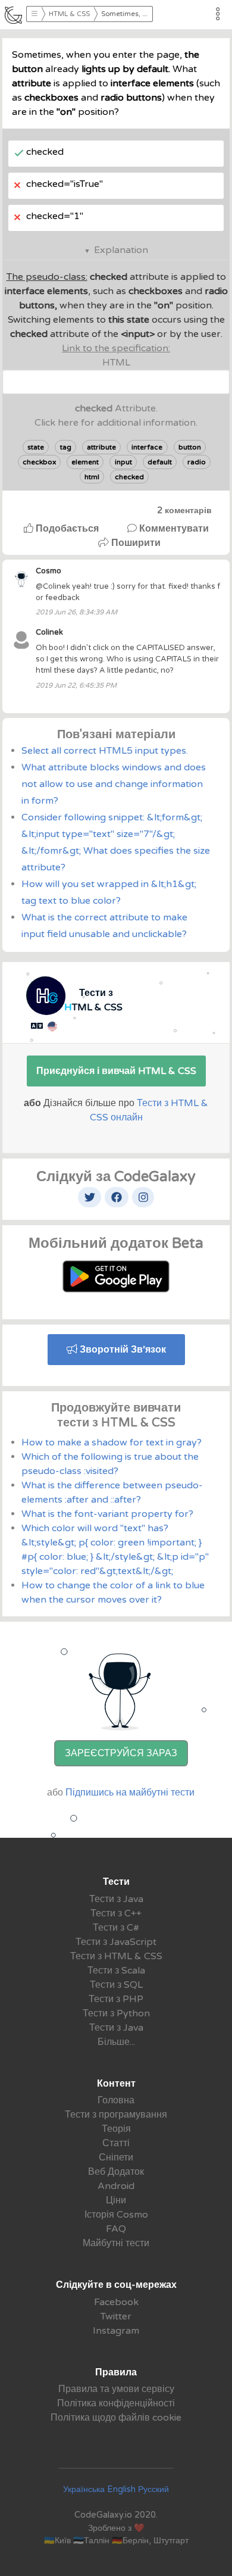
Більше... (116, 2042)
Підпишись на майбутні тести (130, 1793)
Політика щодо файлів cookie (116, 2418)
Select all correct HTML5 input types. (105, 751)
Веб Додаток (116, 2172)
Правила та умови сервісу (116, 2389)
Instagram (116, 2331)
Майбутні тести (116, 2243)
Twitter (116, 2316)
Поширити (135, 543)
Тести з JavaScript (116, 1942)
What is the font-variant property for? (107, 1514)
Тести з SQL (116, 1985)
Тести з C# (116, 1928)
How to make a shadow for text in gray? (112, 1442)
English (121, 2489)
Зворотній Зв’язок (122, 1350)
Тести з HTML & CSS (116, 1956)
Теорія (116, 2129)
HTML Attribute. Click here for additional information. (116, 385)
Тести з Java (116, 1899)
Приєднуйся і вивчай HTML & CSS (116, 1071)
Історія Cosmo (116, 2215)
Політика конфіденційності (116, 2403)
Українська (84, 2489)
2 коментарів (184, 510)
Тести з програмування (116, 2115)
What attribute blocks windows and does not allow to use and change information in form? (114, 784)
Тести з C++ (116, 1913)
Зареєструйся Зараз (121, 1753)
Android (116, 2186)
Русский (153, 2489)
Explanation (121, 250)
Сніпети (116, 2157)
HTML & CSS (69, 14)
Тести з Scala (116, 1971)
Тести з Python (116, 2013)
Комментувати (173, 529)
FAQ (116, 2229)
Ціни (116, 2200)
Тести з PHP (116, 1999)
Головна (116, 2100)
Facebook (116, 2302)
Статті (116, 2143)
